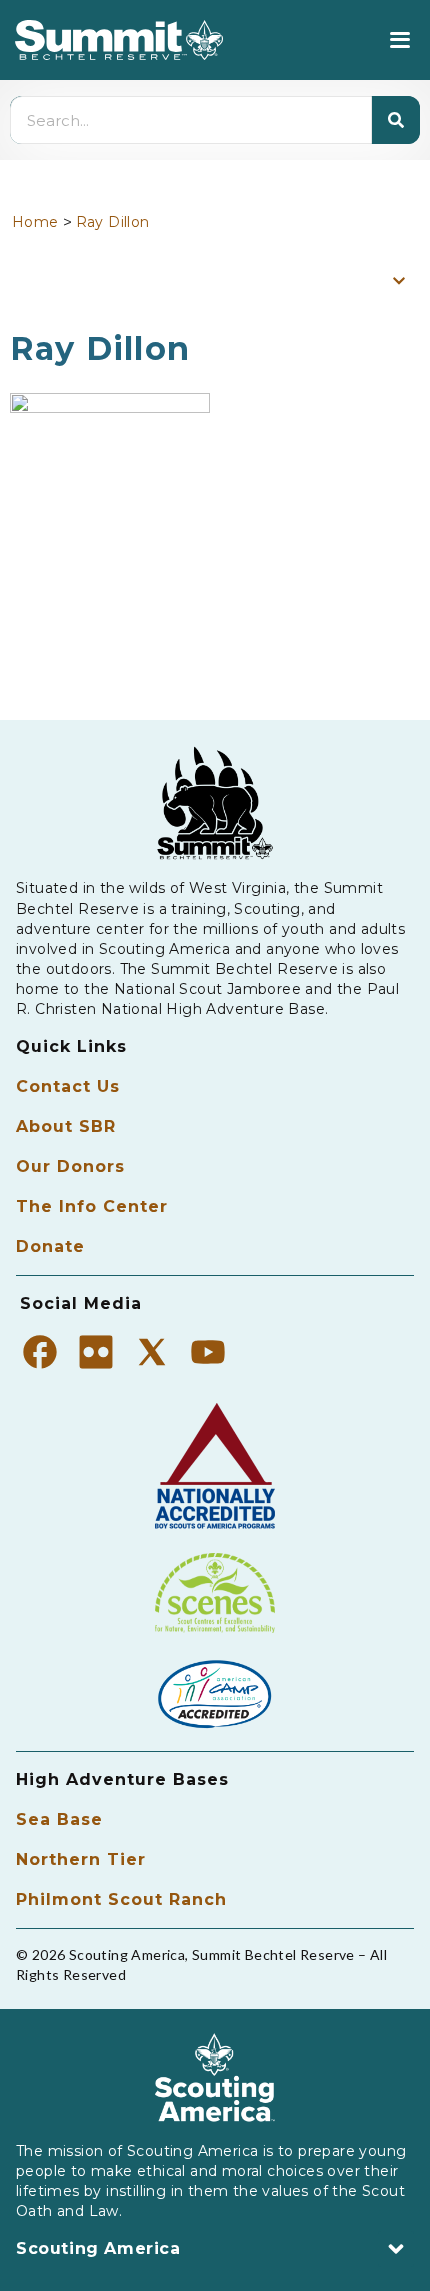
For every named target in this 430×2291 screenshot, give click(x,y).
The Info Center (92, 1206)
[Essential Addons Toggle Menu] (399, 280)
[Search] (396, 120)
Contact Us (68, 1086)
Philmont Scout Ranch (121, 1899)
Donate (50, 1246)
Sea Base (59, 1819)
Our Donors (70, 1166)
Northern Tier (81, 1859)
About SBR (66, 1126)
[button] (399, 40)
